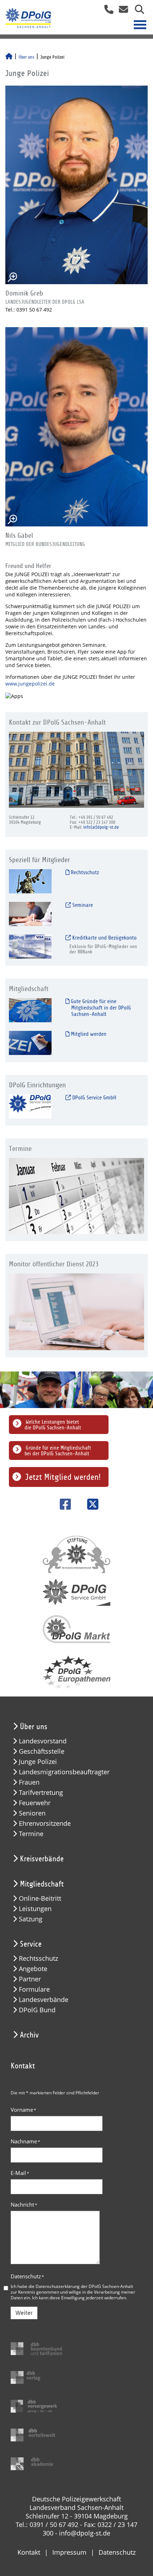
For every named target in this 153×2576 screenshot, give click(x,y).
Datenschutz (27, 2276)
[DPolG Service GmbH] (30, 1106)
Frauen (29, 1782)
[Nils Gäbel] (76, 427)
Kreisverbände (42, 1859)
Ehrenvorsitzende (45, 1823)
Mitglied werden (88, 1034)
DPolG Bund (37, 2010)
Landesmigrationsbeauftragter (64, 1772)
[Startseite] (9, 57)
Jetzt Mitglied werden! (63, 1477)
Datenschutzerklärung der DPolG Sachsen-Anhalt (84, 2286)
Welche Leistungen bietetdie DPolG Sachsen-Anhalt (53, 1425)
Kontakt (29, 2552)
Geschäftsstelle (42, 1751)
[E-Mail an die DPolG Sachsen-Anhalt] (122, 12)
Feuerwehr (35, 1803)
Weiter (24, 2313)
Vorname (23, 2110)
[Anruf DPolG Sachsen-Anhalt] (106, 12)
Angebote (33, 1969)
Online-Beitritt (40, 1898)
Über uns (26, 57)
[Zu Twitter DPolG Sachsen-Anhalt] (90, 1504)
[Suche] (137, 12)
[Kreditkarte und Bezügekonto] (30, 946)
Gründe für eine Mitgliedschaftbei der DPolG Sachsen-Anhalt (58, 1451)
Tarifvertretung (41, 1793)
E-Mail (20, 2173)
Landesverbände (44, 2000)
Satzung (31, 1919)
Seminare (82, 905)
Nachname (25, 2141)
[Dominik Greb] (76, 185)
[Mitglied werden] (30, 1042)
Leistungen (35, 1909)
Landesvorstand (43, 1741)
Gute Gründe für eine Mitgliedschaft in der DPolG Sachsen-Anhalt (100, 1008)
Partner (30, 1979)
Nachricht (24, 2204)
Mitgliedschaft (42, 1884)
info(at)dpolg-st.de (101, 827)
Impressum (69, 2552)
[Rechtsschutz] (30, 881)
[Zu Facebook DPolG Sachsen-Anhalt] (63, 1504)
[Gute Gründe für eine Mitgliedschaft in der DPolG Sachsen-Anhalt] (30, 1010)
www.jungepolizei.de (30, 684)
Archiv (29, 2035)
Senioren (32, 1813)
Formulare (34, 1989)
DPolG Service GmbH (94, 1098)
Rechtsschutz (84, 872)
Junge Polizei (38, 1762)
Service (31, 1944)
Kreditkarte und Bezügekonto (104, 938)
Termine (31, 1834)
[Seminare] (30, 913)
